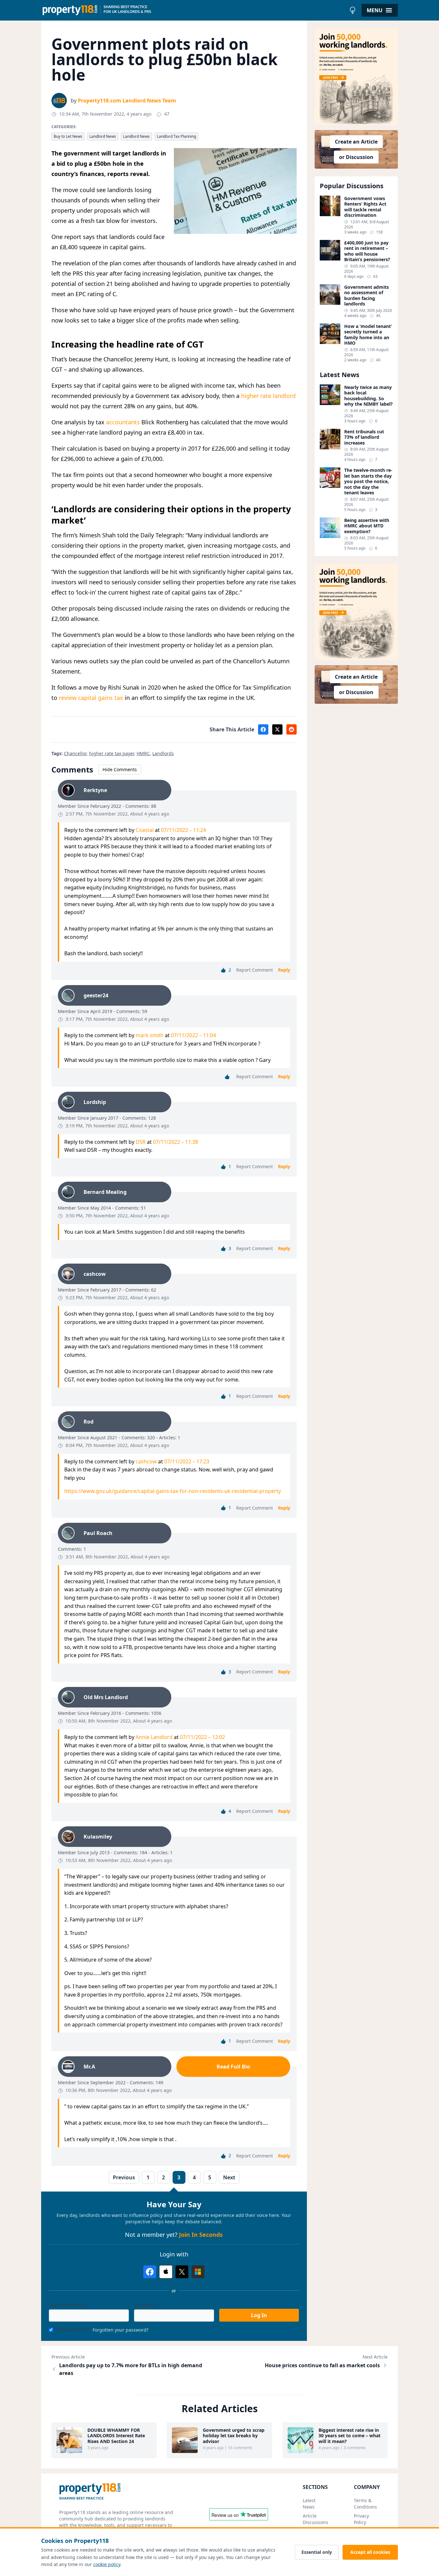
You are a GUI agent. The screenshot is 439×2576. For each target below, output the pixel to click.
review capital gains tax (91, 698)
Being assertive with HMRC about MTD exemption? (367, 526)
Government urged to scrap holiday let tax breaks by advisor (234, 2436)
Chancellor (75, 753)
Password (144, 2305)
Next (229, 2177)
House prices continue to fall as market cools (322, 2365)
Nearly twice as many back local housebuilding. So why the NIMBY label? (368, 396)
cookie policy (107, 2564)
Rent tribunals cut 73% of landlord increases (364, 437)
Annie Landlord (154, 1737)
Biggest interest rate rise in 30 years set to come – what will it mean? (349, 2436)
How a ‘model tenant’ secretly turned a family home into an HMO (368, 335)
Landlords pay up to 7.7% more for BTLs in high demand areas (131, 2369)
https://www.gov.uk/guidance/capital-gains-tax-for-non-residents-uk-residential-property (173, 1491)
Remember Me (72, 2330)
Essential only (317, 2552)
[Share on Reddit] (291, 729)
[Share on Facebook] (263, 729)
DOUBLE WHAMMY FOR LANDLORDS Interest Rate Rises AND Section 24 (116, 2436)
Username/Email (67, 2305)
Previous (124, 2177)
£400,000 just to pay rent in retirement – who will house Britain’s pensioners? (367, 251)
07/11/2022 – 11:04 (193, 1035)
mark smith (150, 1035)
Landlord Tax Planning (176, 136)
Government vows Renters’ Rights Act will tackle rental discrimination (365, 207)
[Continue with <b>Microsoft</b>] (198, 2272)
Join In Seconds (201, 2235)
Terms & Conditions (365, 2504)
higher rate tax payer (112, 753)
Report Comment (255, 970)
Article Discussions (315, 2519)
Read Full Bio (233, 2067)
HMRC (143, 753)
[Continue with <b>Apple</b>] (166, 2272)
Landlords (163, 753)
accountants (123, 422)
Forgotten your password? (121, 2330)
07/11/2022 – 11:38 (175, 1142)
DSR (141, 1142)
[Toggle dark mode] (353, 10)
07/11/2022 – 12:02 (202, 1737)
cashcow (146, 1461)
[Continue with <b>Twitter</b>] (182, 2272)
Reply (284, 970)
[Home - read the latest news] (194, 10)
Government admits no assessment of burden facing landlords (367, 296)
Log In (259, 2315)
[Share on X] (277, 729)
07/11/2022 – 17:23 (187, 1461)
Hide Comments (120, 769)
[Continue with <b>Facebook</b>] (150, 2272)
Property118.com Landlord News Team (127, 101)
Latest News (309, 2504)
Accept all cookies (370, 2552)
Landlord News (103, 136)
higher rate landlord (268, 396)
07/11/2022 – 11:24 (184, 830)
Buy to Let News (68, 136)
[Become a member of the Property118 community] (356, 77)
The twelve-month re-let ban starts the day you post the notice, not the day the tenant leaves (368, 481)
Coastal (145, 830)
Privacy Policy (361, 2519)
